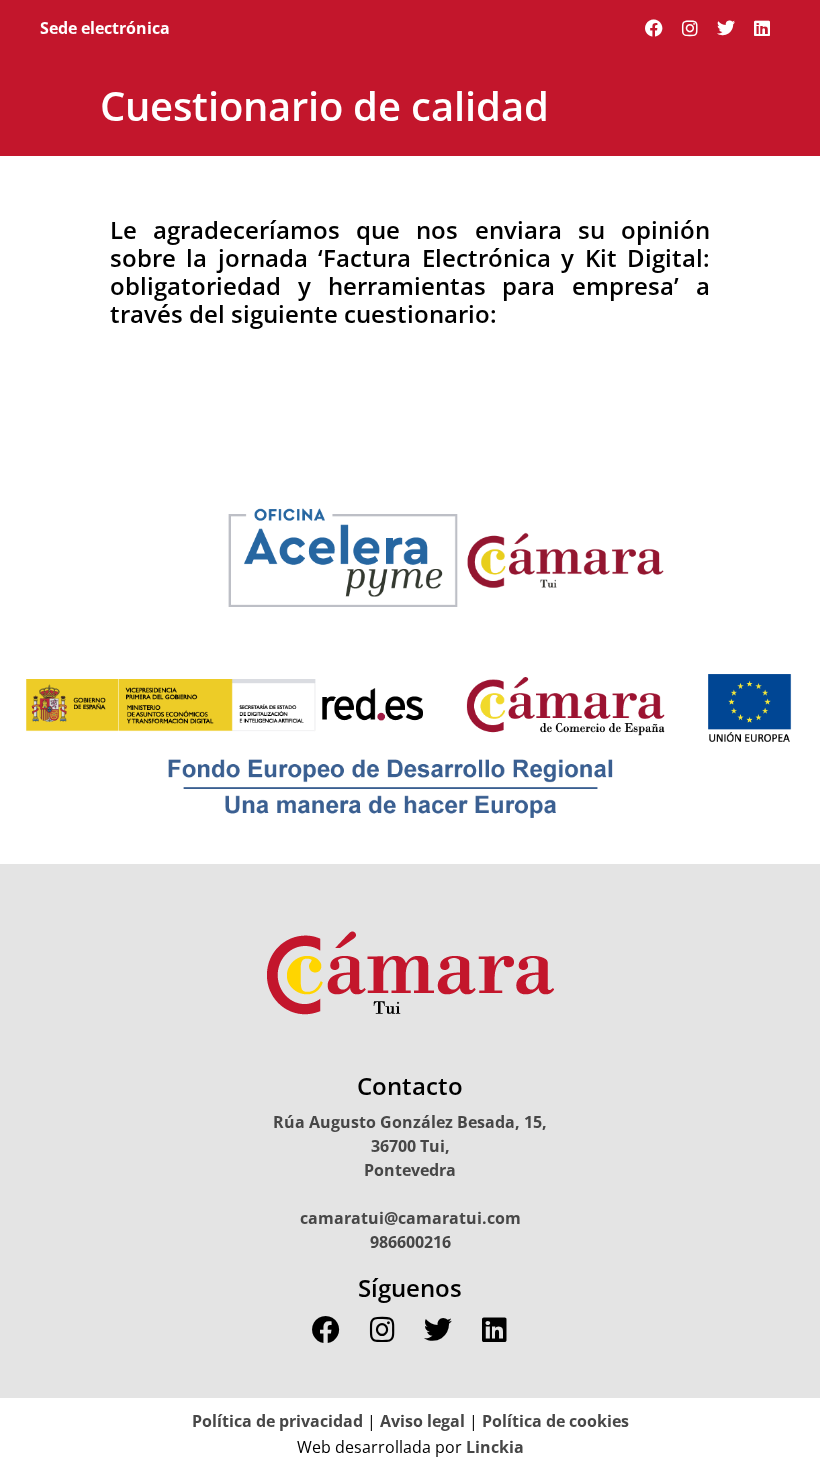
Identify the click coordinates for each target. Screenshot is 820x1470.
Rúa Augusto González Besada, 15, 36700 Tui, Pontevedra (410, 1146)
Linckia (493, 1447)
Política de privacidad (277, 1421)
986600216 (410, 1242)
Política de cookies (555, 1421)
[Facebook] (654, 28)
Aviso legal (422, 1421)
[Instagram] (690, 28)
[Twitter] (726, 28)
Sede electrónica (105, 28)
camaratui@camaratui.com (410, 1218)
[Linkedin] (762, 28)
